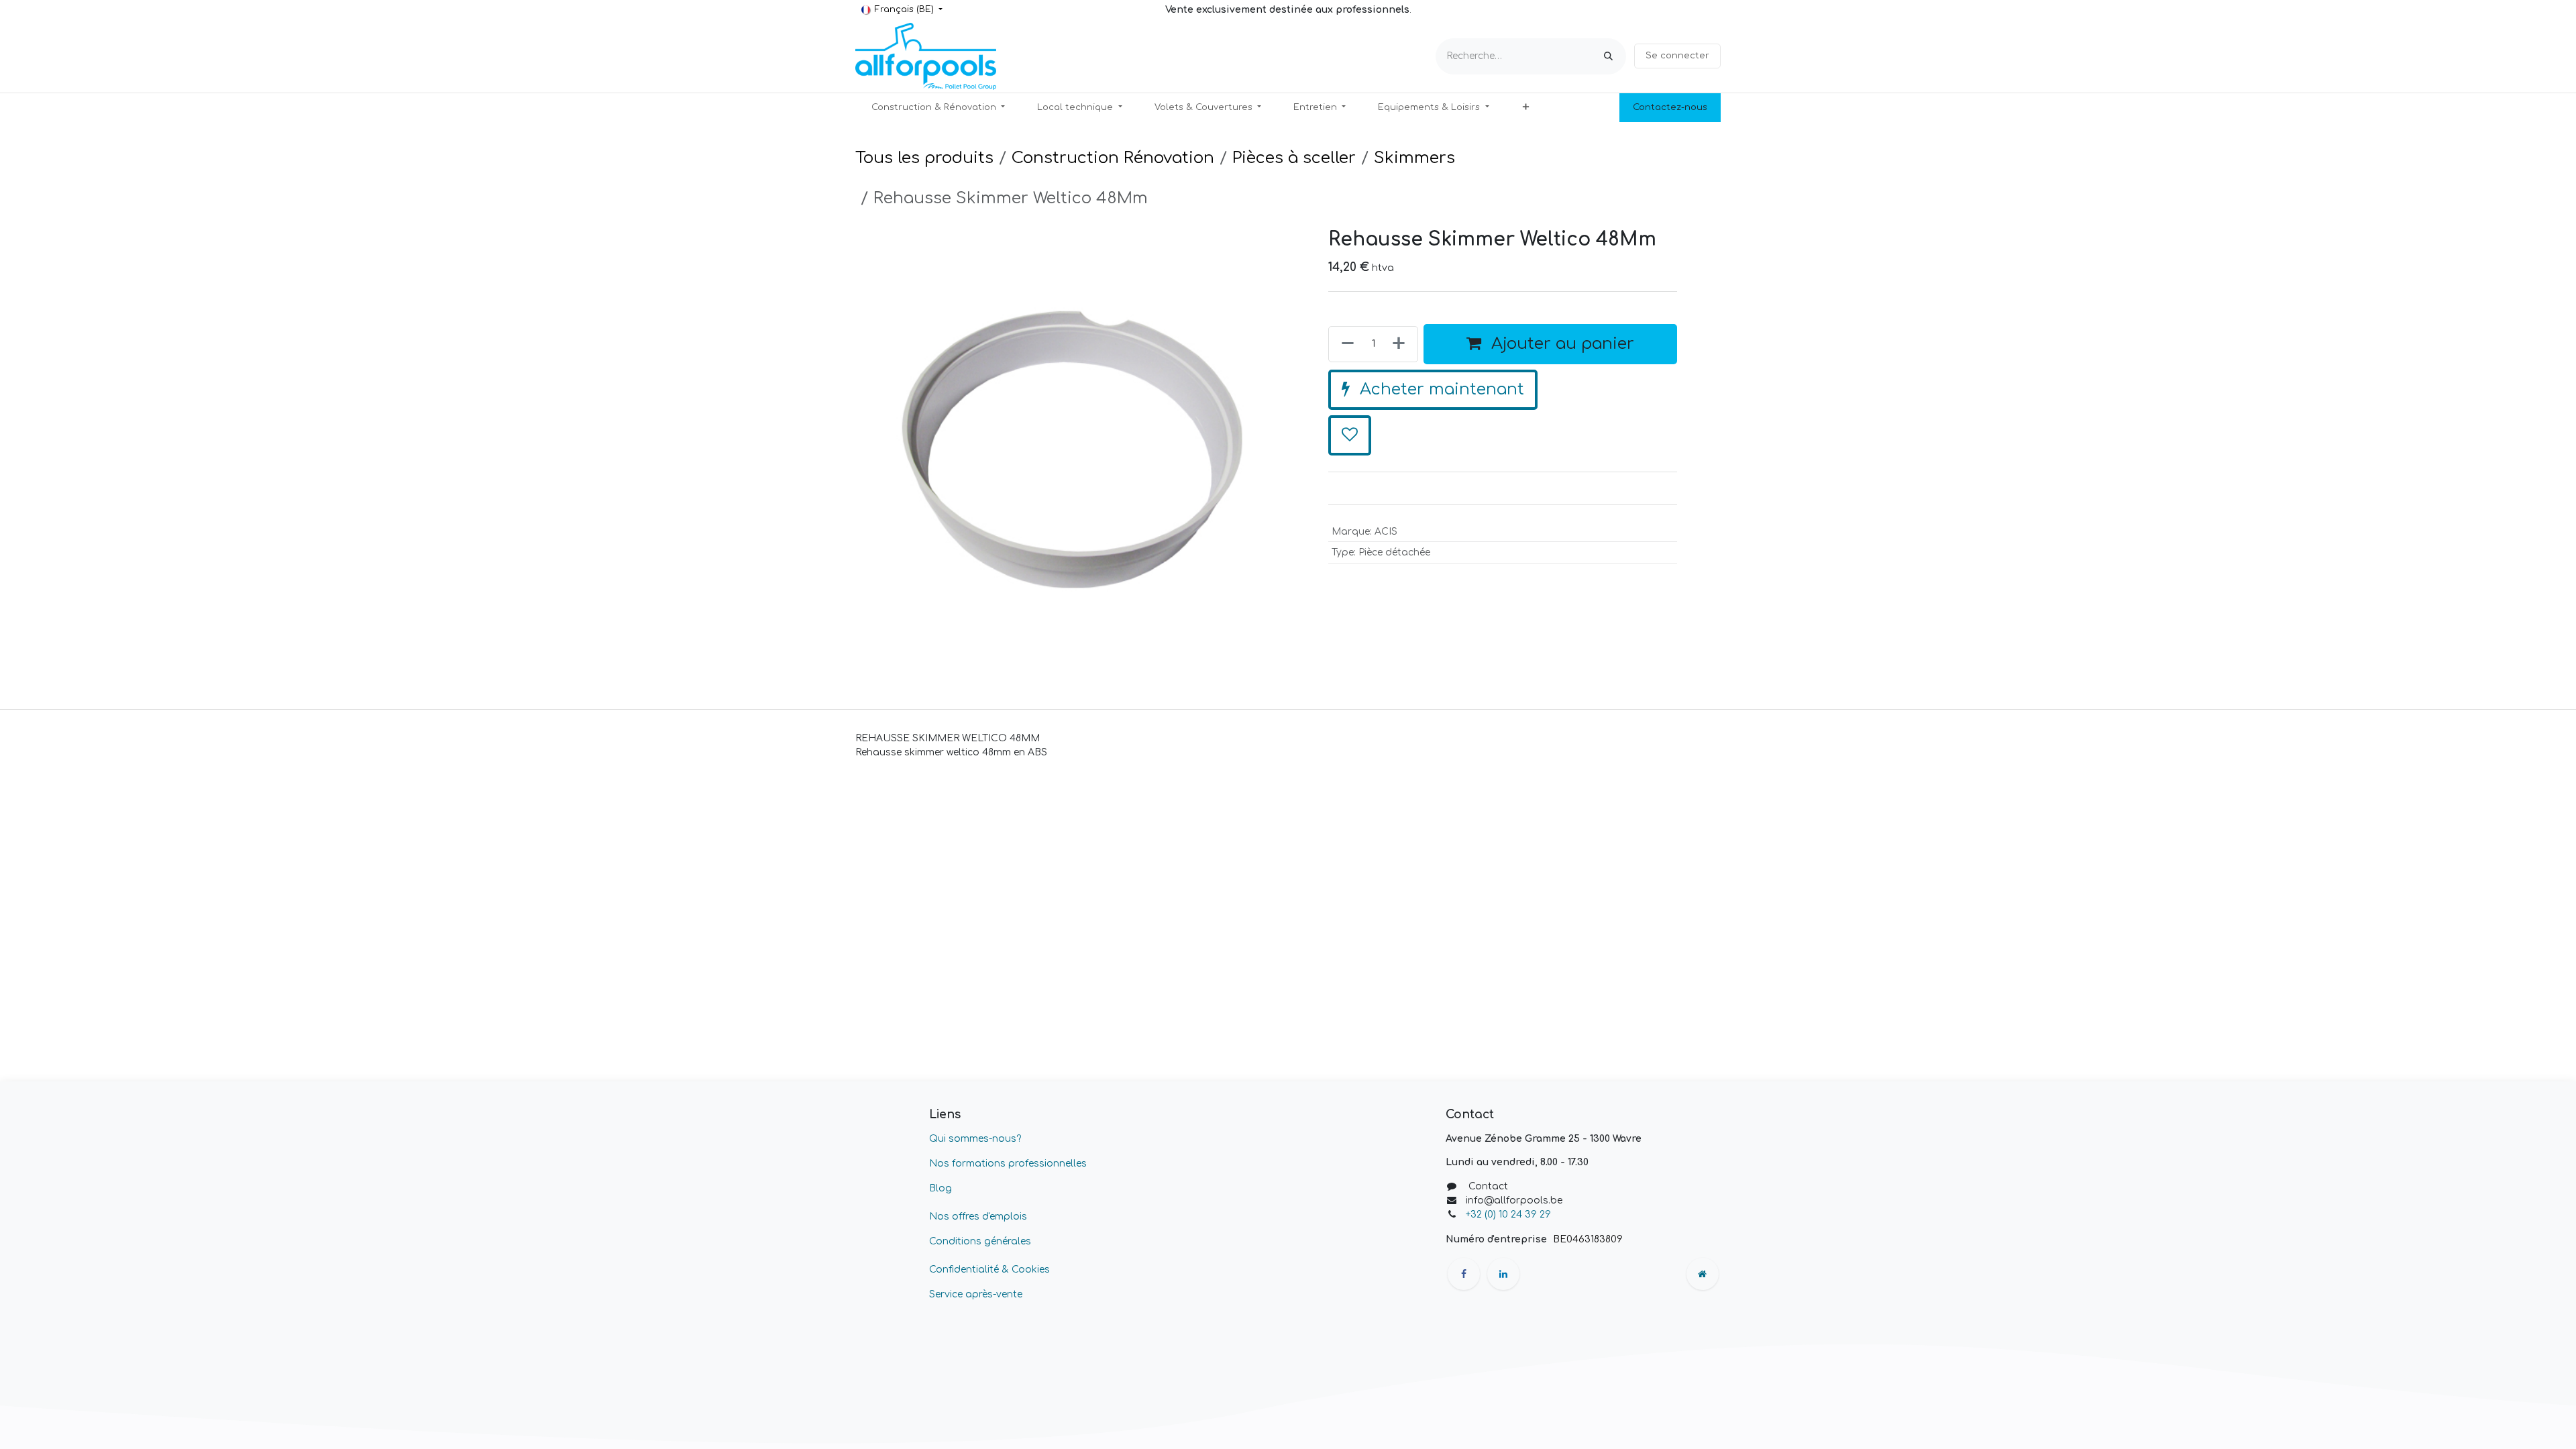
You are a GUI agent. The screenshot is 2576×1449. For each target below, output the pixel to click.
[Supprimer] (1345, 451)
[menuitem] (938, 108)
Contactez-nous (1670, 107)
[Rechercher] (1608, 56)
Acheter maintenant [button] (1440, 496)
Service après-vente (976, 1294)
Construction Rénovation (1113, 158)
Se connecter (1677, 56)
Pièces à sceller (1294, 158)
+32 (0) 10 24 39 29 (1510, 1215)
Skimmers (1414, 158)
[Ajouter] (1401, 451)
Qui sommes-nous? (975, 1139)
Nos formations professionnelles (1008, 1164)
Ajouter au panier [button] (1560, 450)
